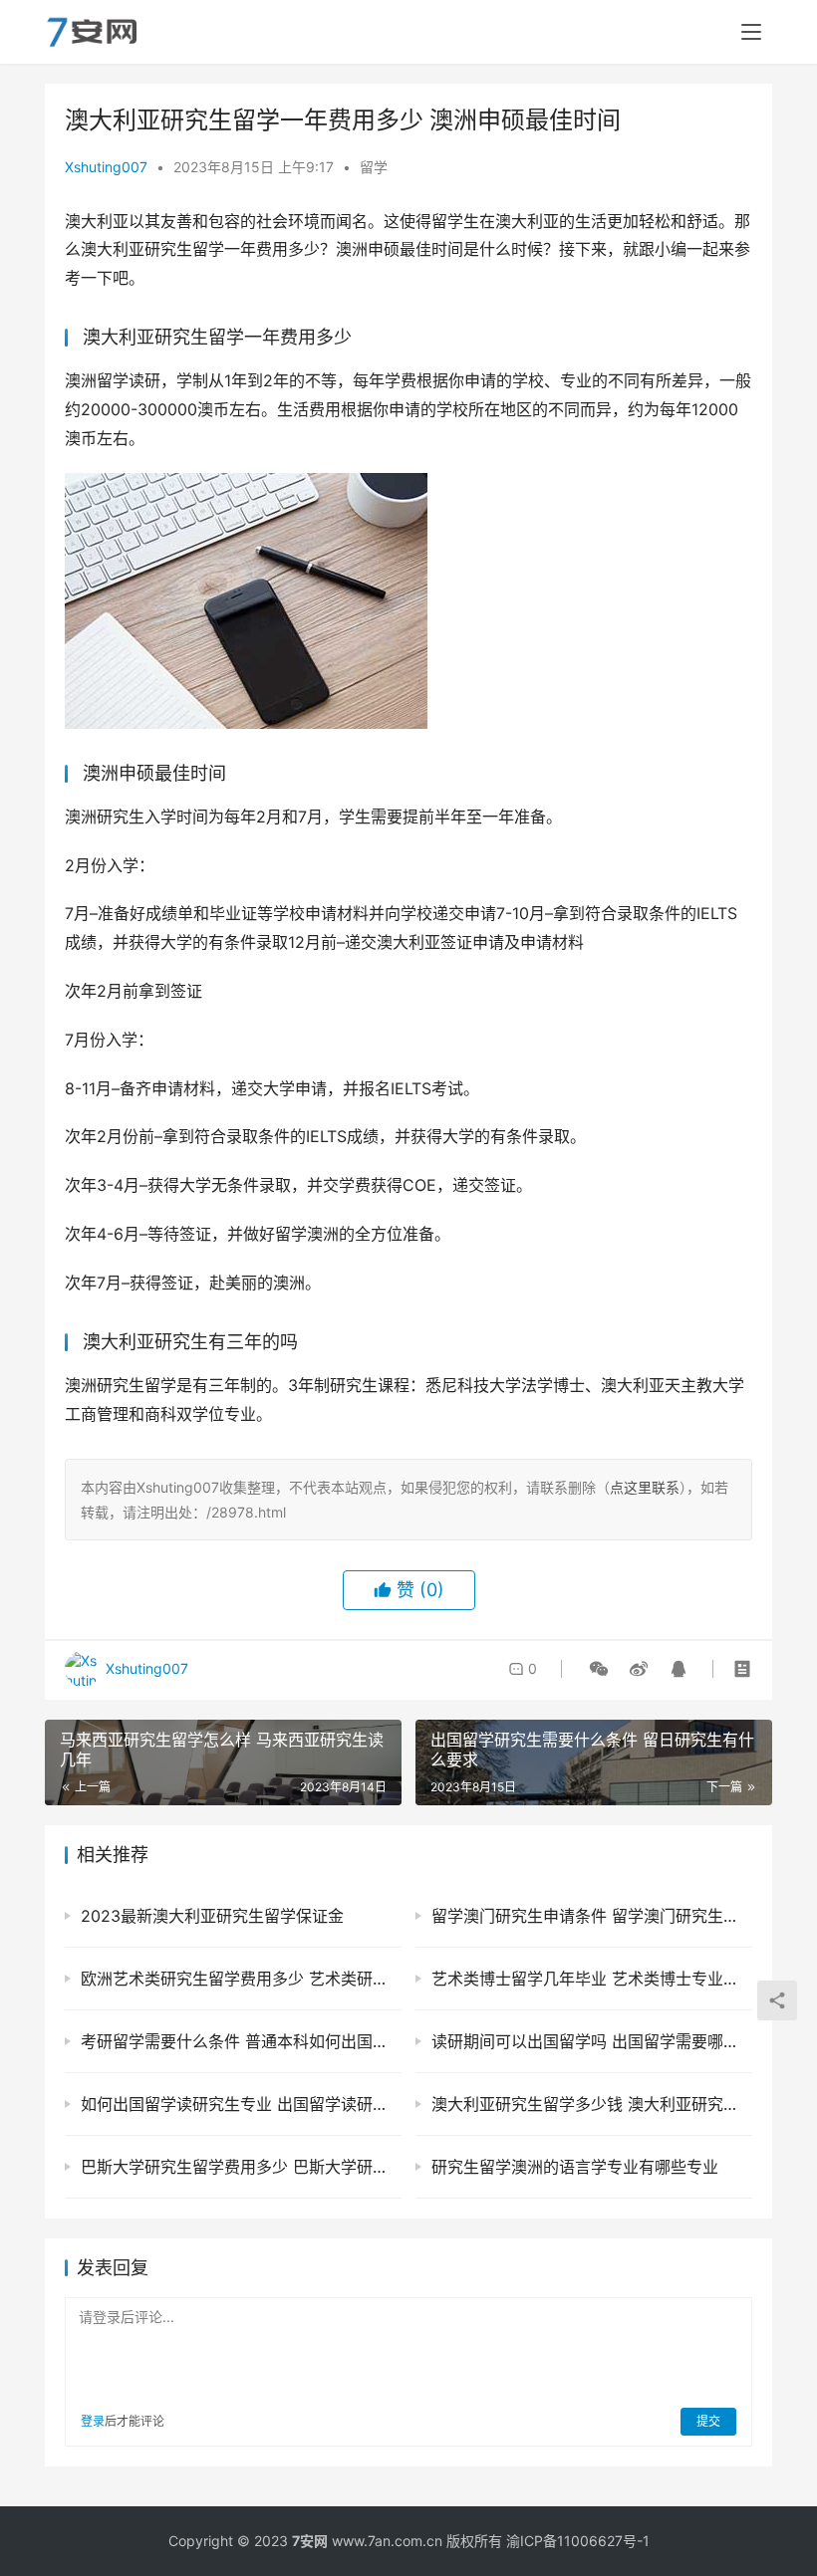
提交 (708, 2421)
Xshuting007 (106, 167)
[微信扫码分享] (599, 1669)
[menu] (751, 32)
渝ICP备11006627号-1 (578, 2541)
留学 (374, 167)
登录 (93, 2421)
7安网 (310, 2541)
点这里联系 (645, 1487)
